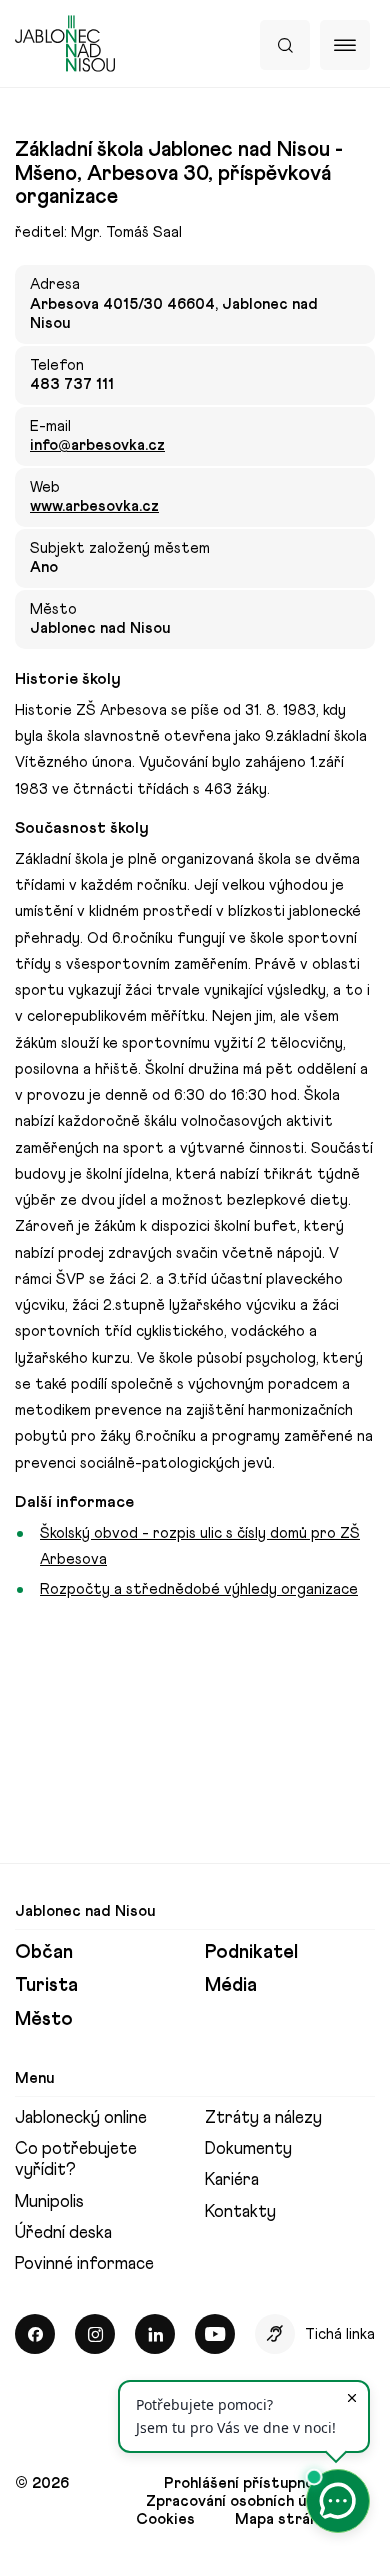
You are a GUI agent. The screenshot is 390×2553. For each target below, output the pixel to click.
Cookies (165, 2519)
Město (44, 2018)
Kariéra (232, 2179)
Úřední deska (63, 2232)
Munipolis (49, 2201)
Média (231, 1984)
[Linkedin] (155, 2334)
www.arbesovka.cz (94, 506)
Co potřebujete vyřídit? (76, 2158)
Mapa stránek (285, 2519)
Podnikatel (251, 1951)
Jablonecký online (81, 2117)
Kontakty (240, 2211)
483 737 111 (72, 384)
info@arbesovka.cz (97, 445)
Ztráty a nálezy (263, 2117)
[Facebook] (35, 2334)
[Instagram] (95, 2334)
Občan (44, 1951)
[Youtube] (215, 2334)
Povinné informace (84, 2263)
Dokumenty (248, 2148)
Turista (46, 1984)
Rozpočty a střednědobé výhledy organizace (199, 1589)
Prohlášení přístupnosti (249, 2483)
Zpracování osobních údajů (240, 2501)
